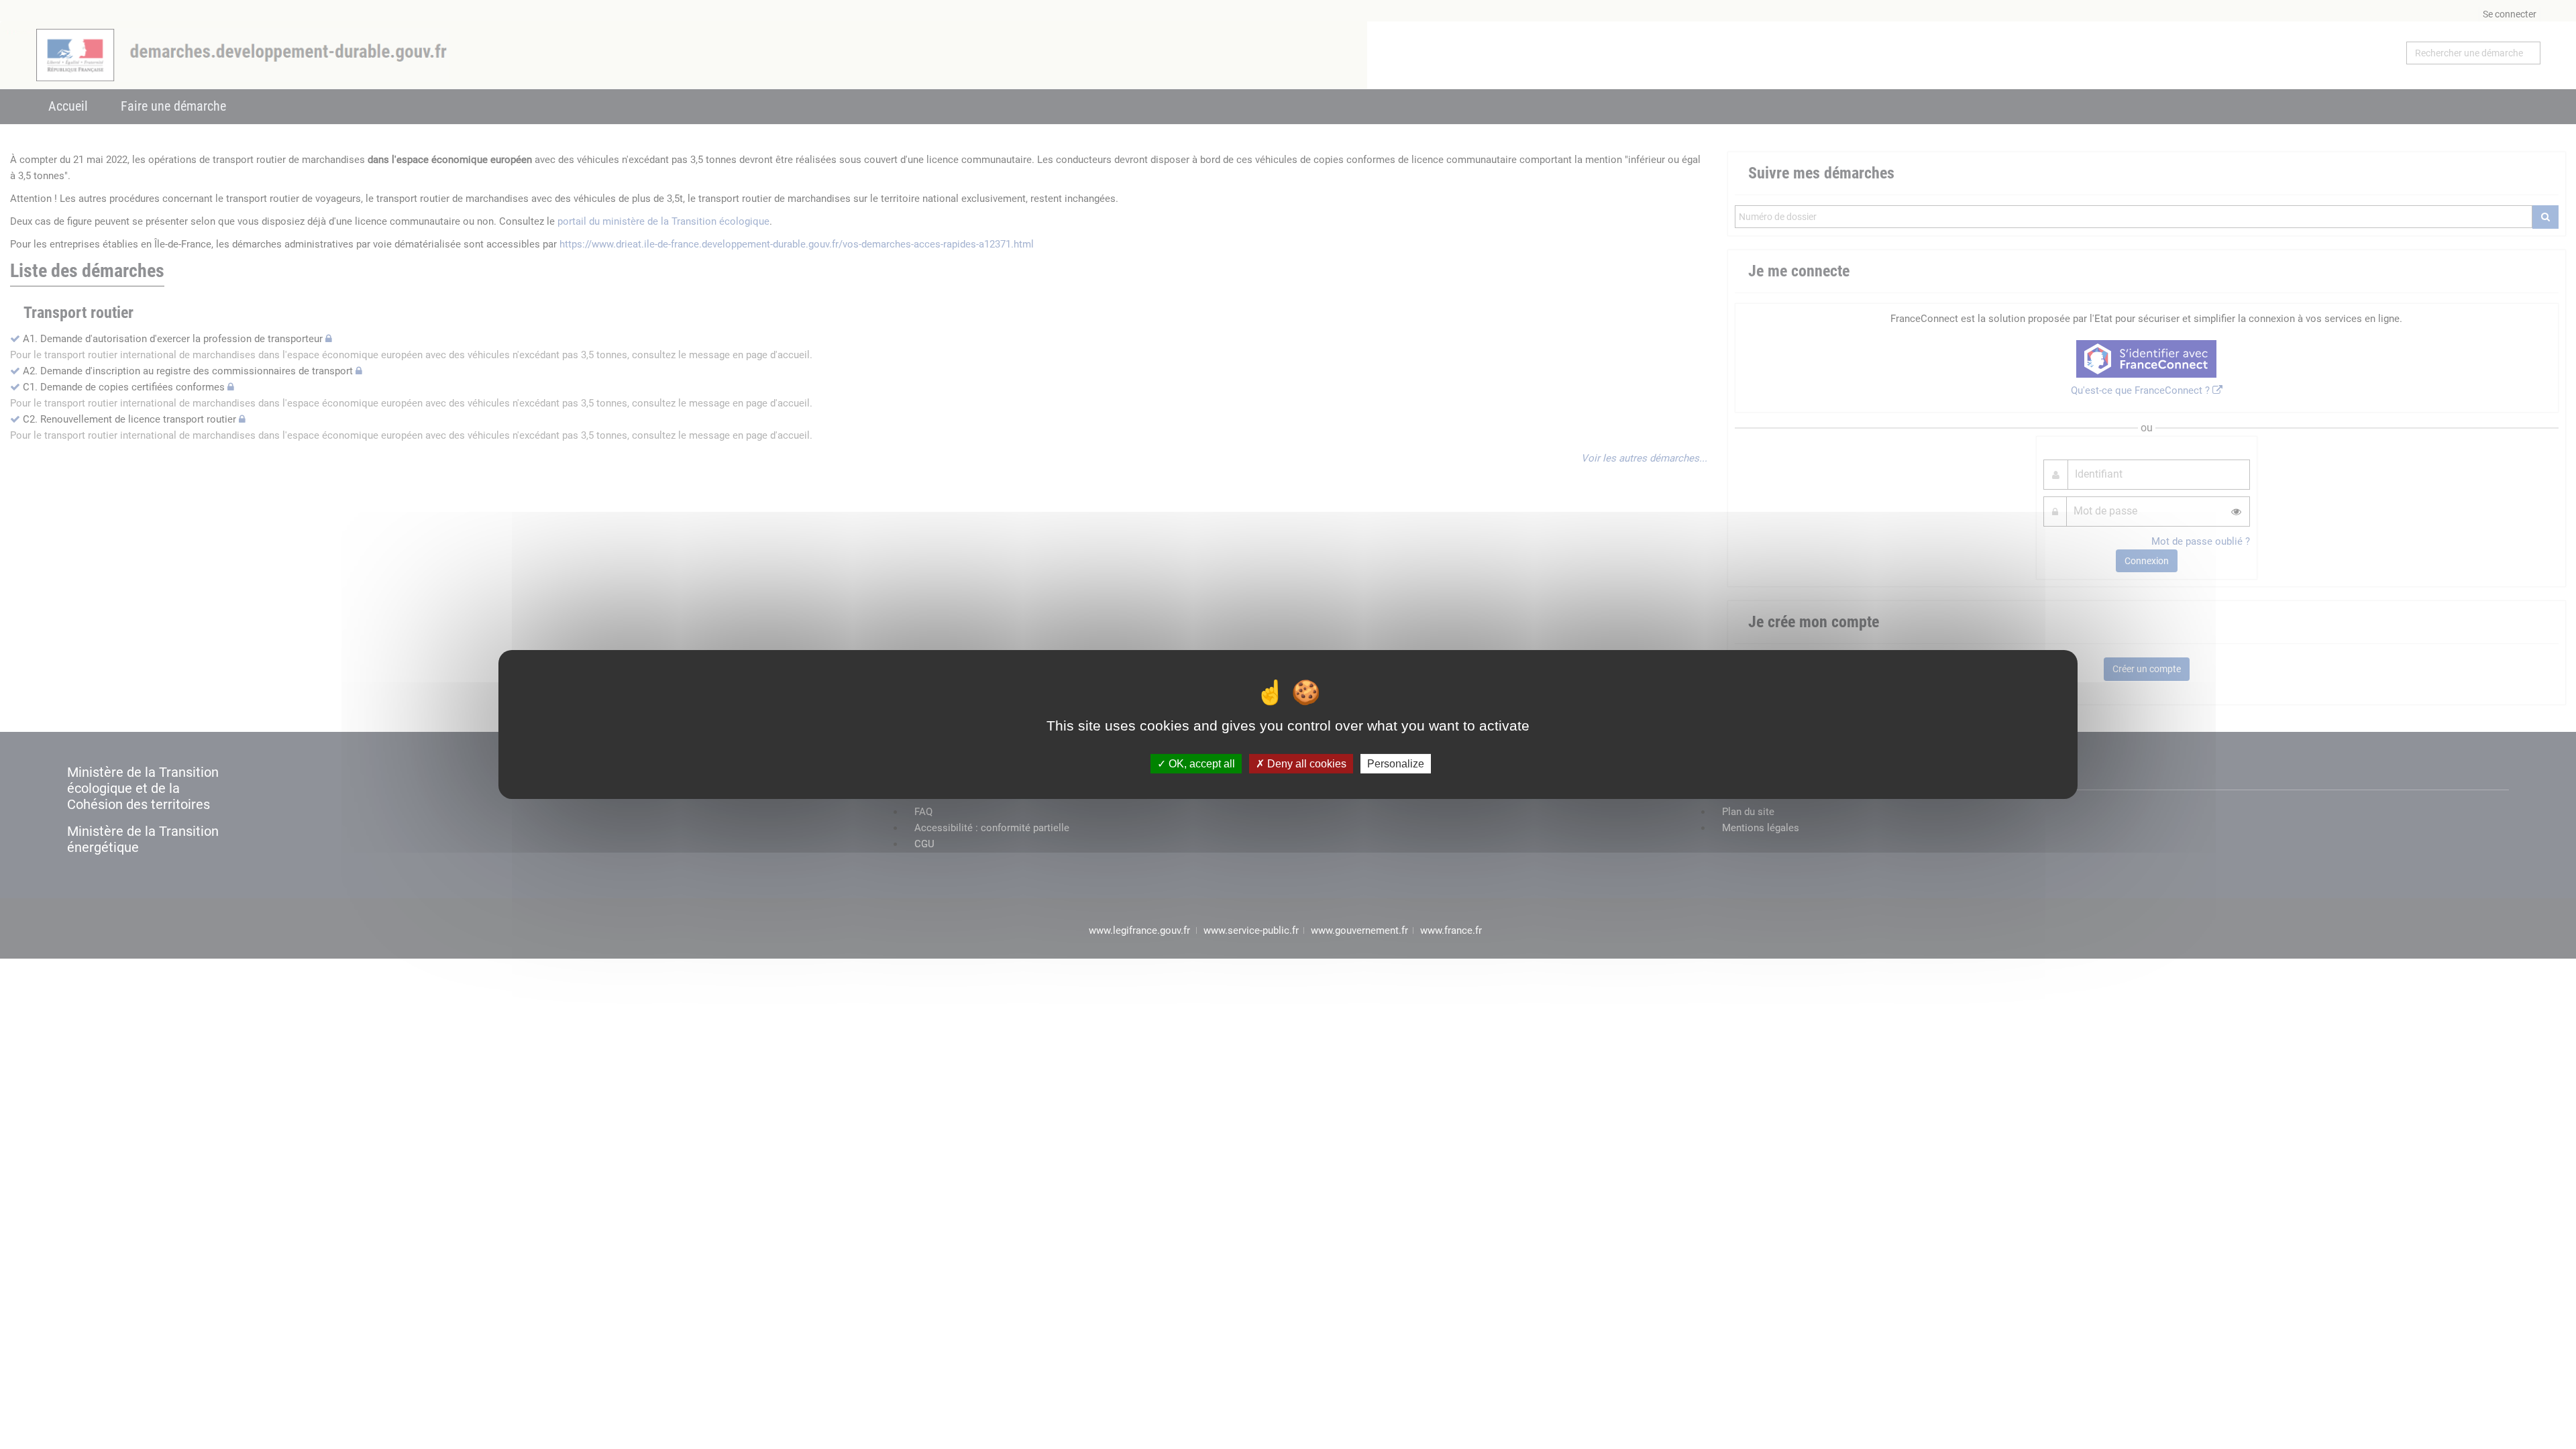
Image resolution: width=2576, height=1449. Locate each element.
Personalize (1396, 764)
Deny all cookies (1305, 764)
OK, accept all (1200, 764)
